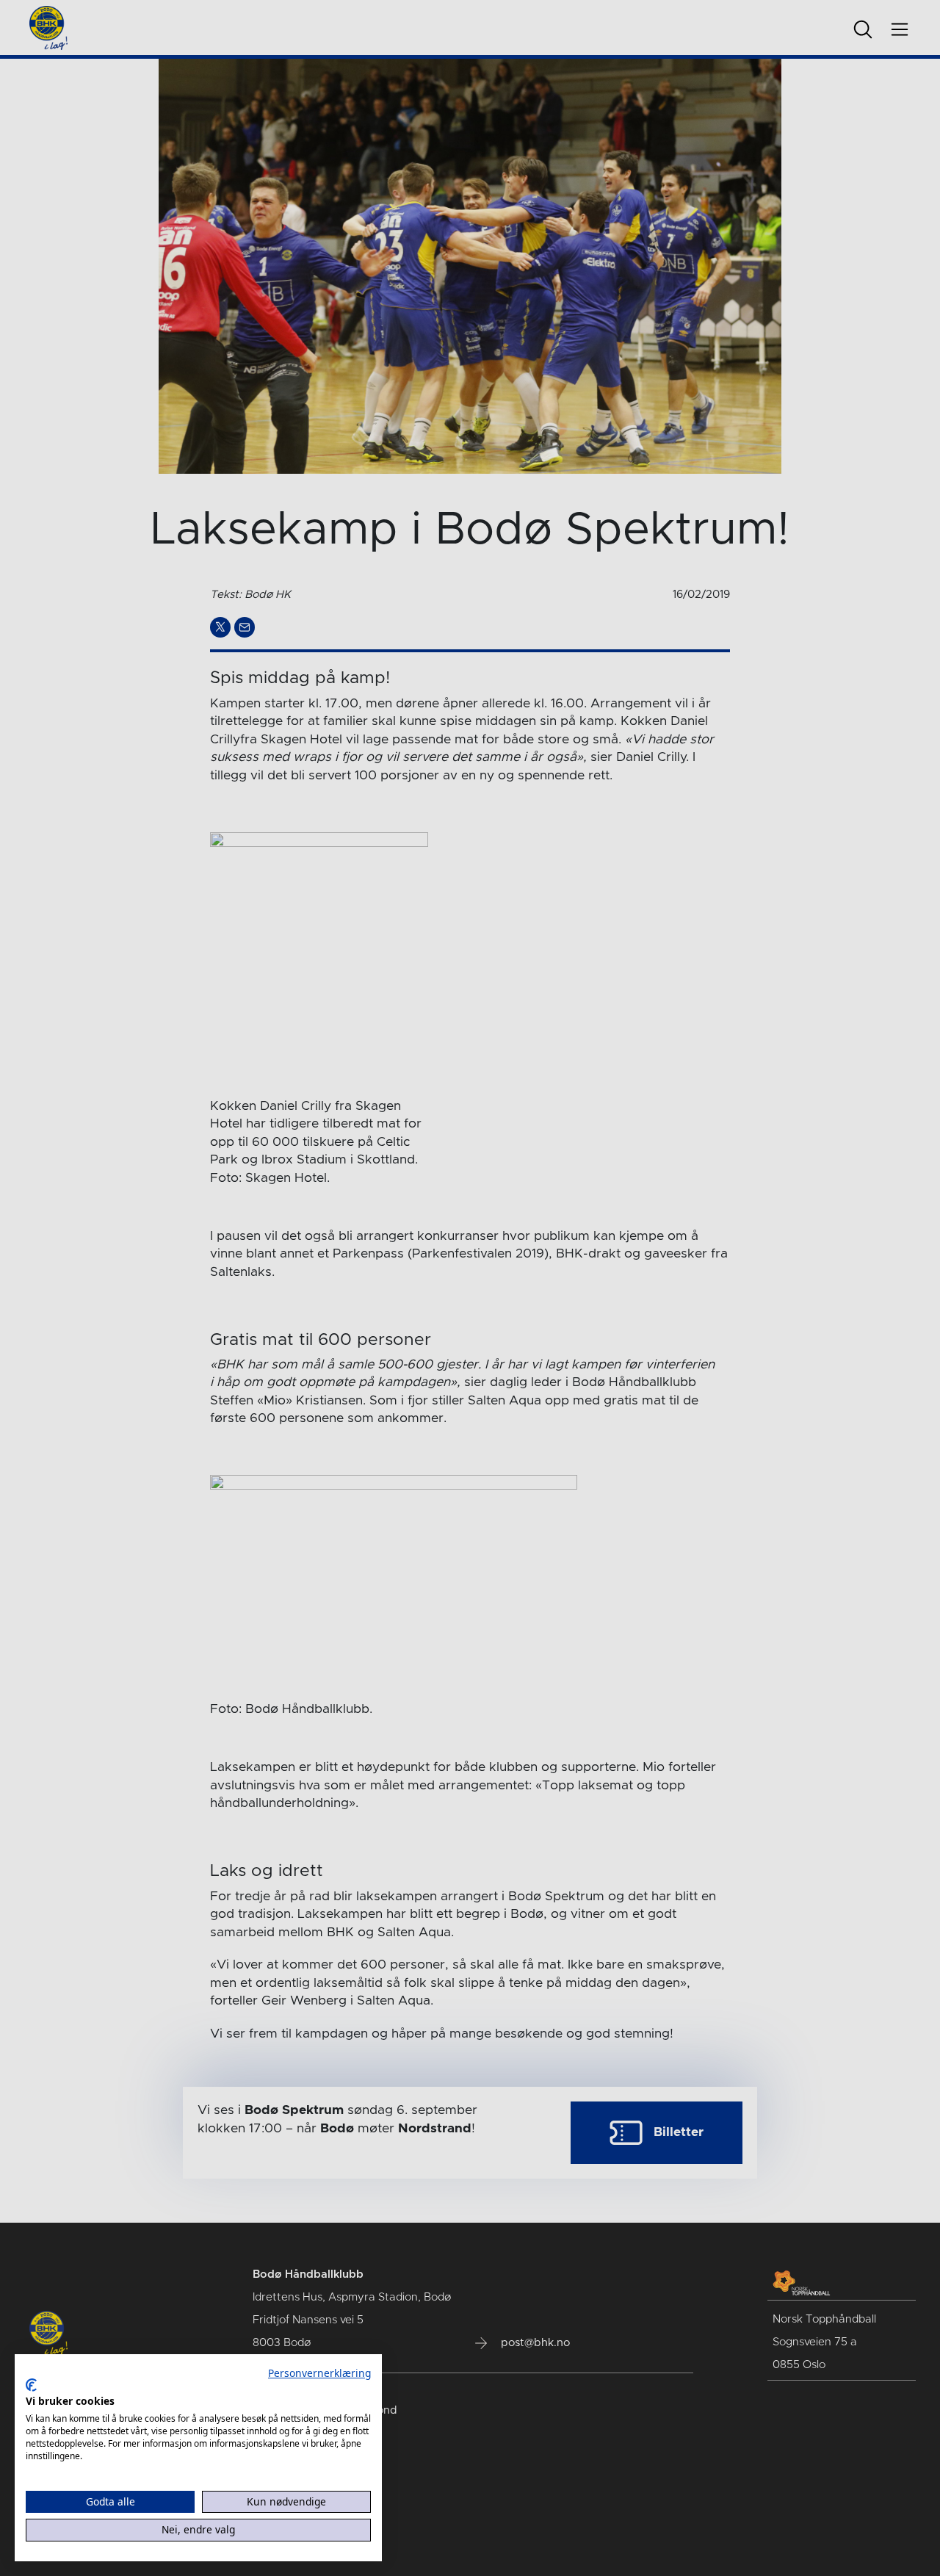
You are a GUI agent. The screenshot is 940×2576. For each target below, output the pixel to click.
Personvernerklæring (319, 2373)
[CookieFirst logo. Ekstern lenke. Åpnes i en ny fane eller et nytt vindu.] (31, 2385)
